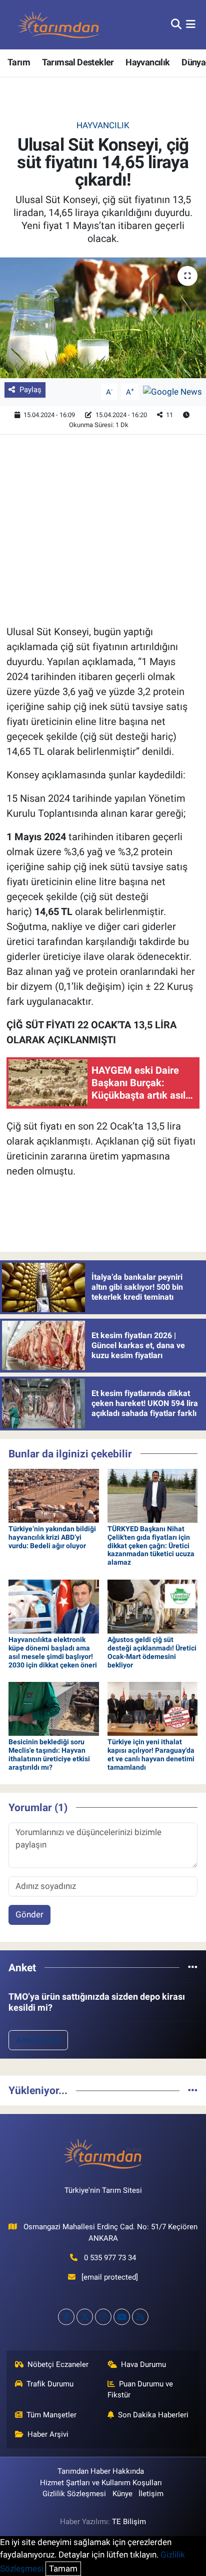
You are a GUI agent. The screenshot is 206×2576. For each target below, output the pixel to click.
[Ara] (176, 24)
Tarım (19, 62)
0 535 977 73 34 (110, 2258)
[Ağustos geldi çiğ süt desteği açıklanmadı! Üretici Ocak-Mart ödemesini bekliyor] (153, 1606)
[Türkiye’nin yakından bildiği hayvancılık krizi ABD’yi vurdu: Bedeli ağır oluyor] (54, 1495)
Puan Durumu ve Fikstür (140, 2389)
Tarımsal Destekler (78, 62)
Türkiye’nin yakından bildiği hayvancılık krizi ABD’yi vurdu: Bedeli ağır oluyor (52, 1537)
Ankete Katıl (38, 2040)
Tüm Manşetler (51, 2415)
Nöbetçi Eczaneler (58, 2364)
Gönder (29, 1914)
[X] (85, 2317)
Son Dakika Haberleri (153, 2415)
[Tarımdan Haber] (59, 25)
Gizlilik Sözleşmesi (74, 2494)
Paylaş (30, 390)
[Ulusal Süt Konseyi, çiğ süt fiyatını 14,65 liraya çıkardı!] (103, 318)
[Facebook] (66, 2317)
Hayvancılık (147, 62)
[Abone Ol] (172, 391)
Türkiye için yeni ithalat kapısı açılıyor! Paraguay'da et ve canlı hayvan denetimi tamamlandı (151, 1754)
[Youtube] (122, 2317)
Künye (122, 2494)
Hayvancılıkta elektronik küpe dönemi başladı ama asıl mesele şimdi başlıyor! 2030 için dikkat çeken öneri (53, 1652)
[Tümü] (193, 1967)
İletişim (151, 2494)
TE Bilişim (129, 2522)
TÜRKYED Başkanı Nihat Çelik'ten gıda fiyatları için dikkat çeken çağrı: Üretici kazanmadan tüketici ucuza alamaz (151, 1545)
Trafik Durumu (50, 2384)
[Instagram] (103, 2317)
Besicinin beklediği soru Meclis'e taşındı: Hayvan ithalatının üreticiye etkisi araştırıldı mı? (49, 1754)
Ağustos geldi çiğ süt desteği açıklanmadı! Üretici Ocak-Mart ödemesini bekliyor (152, 1652)
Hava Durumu (143, 2364)
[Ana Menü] (191, 24)
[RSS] (140, 2317)
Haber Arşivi (48, 2434)
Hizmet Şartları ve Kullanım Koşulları (101, 2483)
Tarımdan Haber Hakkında (101, 2471)
